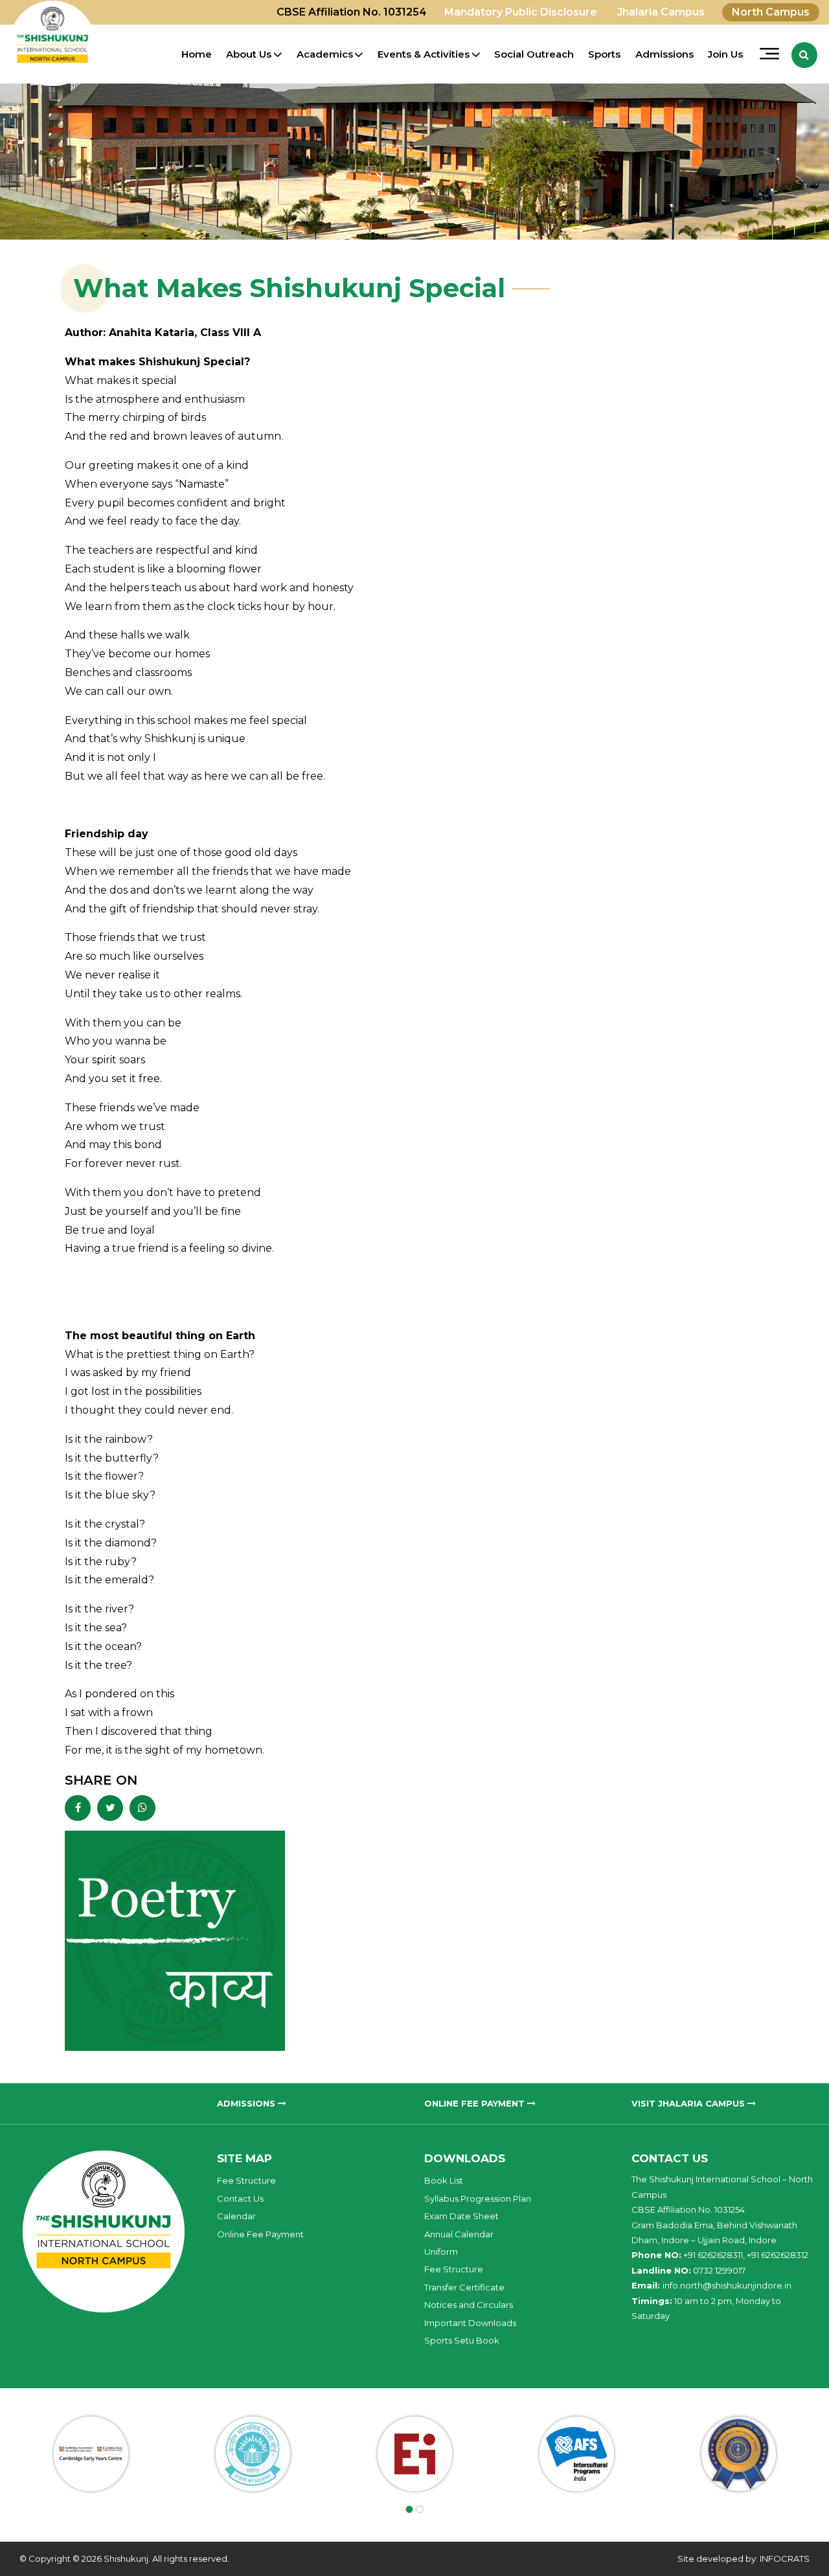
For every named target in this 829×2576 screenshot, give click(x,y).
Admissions (664, 54)
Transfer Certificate (464, 2287)
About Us (249, 54)
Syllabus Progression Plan (478, 2198)
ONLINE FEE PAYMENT (476, 2103)
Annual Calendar (459, 2234)
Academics (325, 54)
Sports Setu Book (462, 2340)
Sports (604, 54)
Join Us (725, 54)
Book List (444, 2180)
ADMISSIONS (247, 2103)
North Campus (771, 12)
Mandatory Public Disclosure (521, 12)
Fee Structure (246, 2180)
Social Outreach (534, 54)
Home (197, 54)
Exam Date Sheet (461, 2216)
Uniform (441, 2252)
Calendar (236, 2216)
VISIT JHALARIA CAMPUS (689, 2103)
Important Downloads (470, 2323)
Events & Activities (424, 54)
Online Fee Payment (260, 2234)
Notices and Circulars (469, 2305)
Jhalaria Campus (661, 12)
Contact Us (240, 2198)
